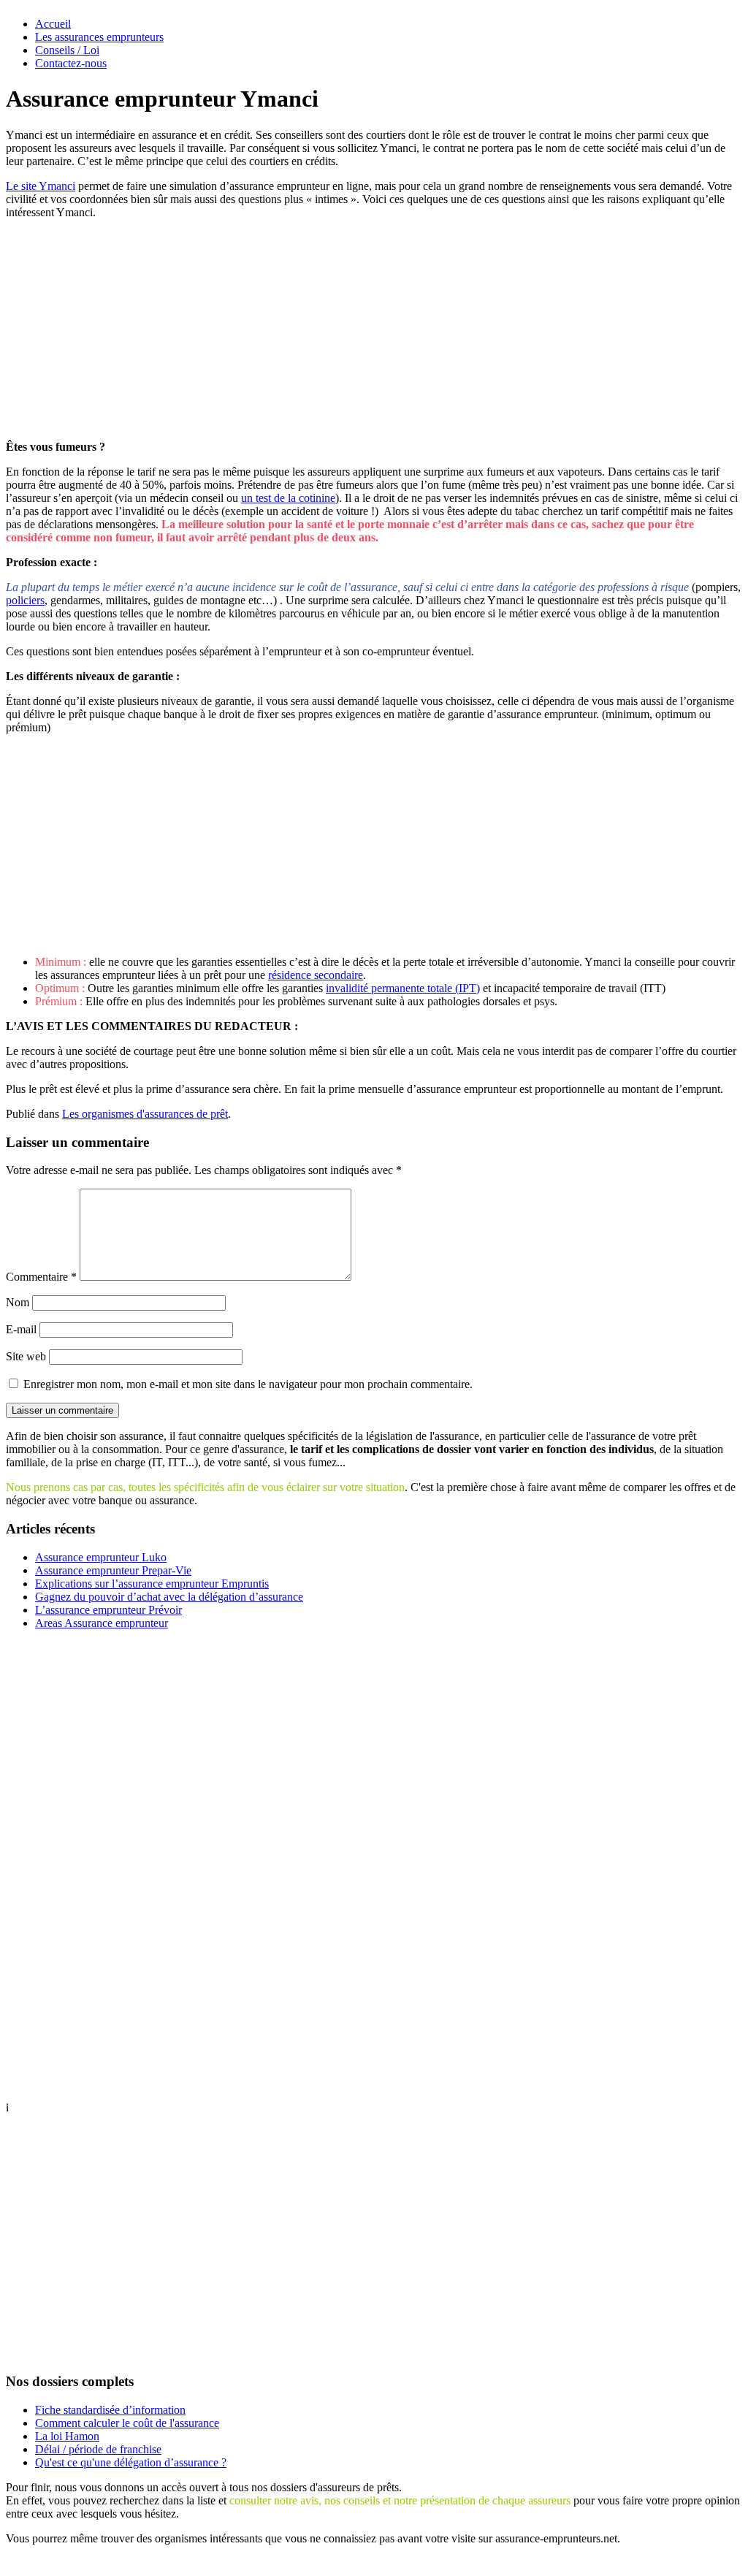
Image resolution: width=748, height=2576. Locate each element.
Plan (309, 2563)
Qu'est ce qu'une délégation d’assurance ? (131, 2462)
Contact (432, 2563)
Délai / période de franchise (98, 2449)
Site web (26, 1356)
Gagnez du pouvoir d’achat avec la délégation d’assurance (169, 1597)
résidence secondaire (316, 975)
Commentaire (41, 1277)
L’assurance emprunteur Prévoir (108, 1610)
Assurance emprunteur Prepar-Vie (113, 1570)
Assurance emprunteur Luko (101, 1557)
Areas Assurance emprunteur (102, 1623)
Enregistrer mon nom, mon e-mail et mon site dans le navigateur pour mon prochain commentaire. (248, 1384)
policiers (25, 600)
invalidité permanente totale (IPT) (403, 988)
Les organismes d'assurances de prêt (145, 1114)
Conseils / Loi (67, 50)
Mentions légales (367, 2563)
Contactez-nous (71, 63)
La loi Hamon (67, 2436)
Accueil (53, 24)
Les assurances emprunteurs (99, 37)
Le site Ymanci (41, 186)
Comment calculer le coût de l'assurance (127, 2423)
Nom (18, 1302)
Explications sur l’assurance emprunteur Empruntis (152, 1584)
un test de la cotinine (288, 498)
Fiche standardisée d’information (110, 2410)
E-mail (21, 1329)
